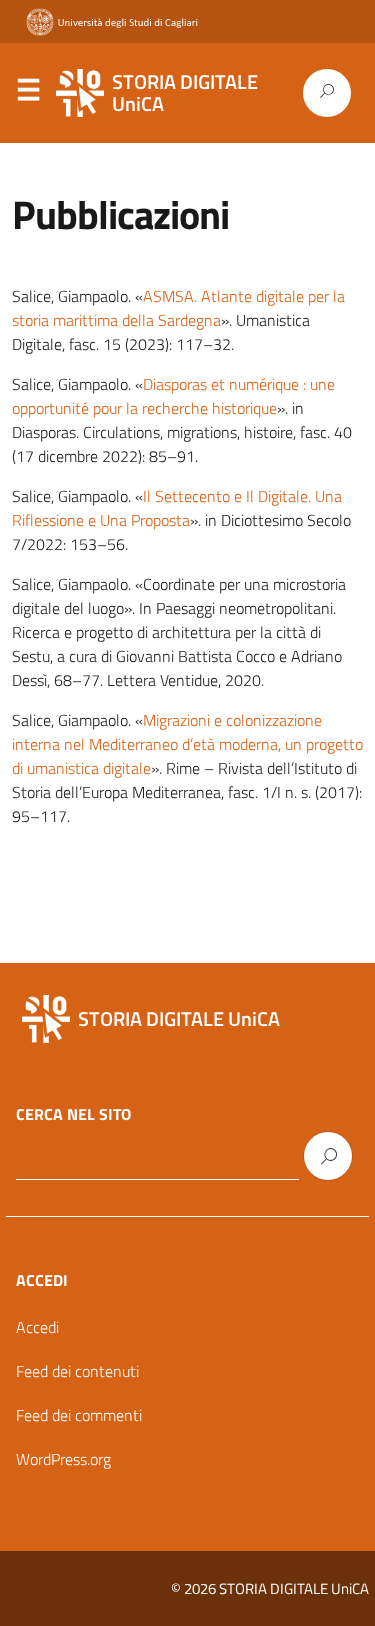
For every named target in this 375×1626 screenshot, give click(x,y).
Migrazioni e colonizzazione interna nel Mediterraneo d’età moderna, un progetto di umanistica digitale (187, 744)
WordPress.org (63, 1459)
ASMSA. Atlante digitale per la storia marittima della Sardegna (178, 308)
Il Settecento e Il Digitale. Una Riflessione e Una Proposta (177, 508)
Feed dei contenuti (77, 1371)
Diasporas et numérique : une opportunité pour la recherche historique (173, 396)
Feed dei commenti (79, 1415)
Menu (28, 94)
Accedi (37, 1327)
